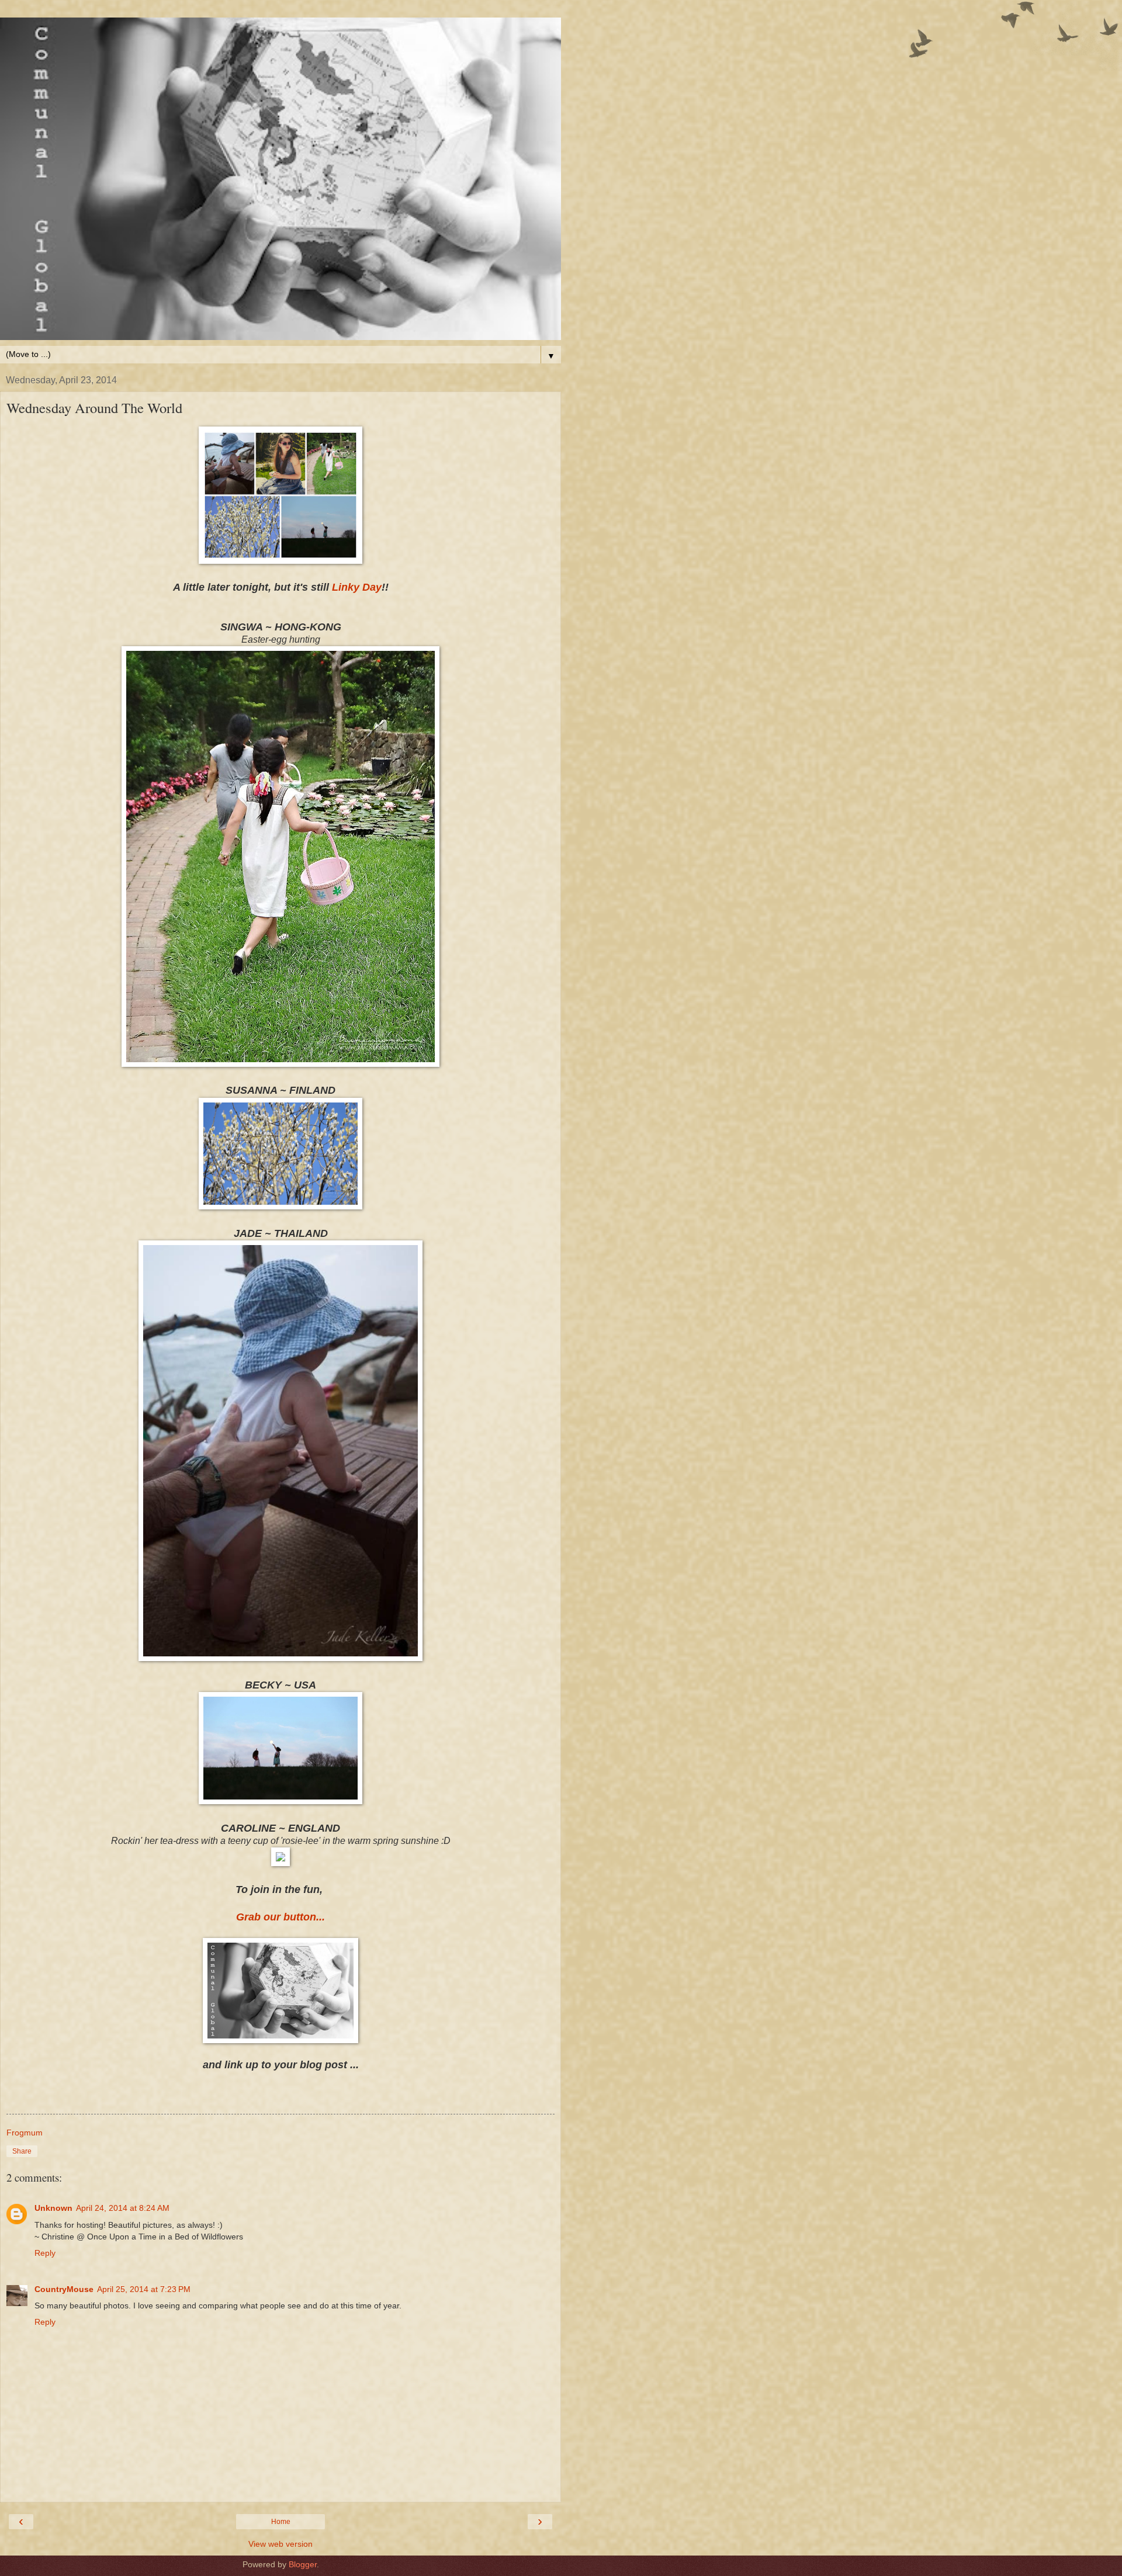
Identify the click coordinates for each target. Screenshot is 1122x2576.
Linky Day (357, 587)
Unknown (53, 2208)
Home (281, 2522)
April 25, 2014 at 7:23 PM (144, 2289)
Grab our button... (280, 1917)
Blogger (303, 2564)
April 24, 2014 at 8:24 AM (123, 2208)
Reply (45, 2253)
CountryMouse (64, 2289)
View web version (280, 2544)
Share (22, 2151)
